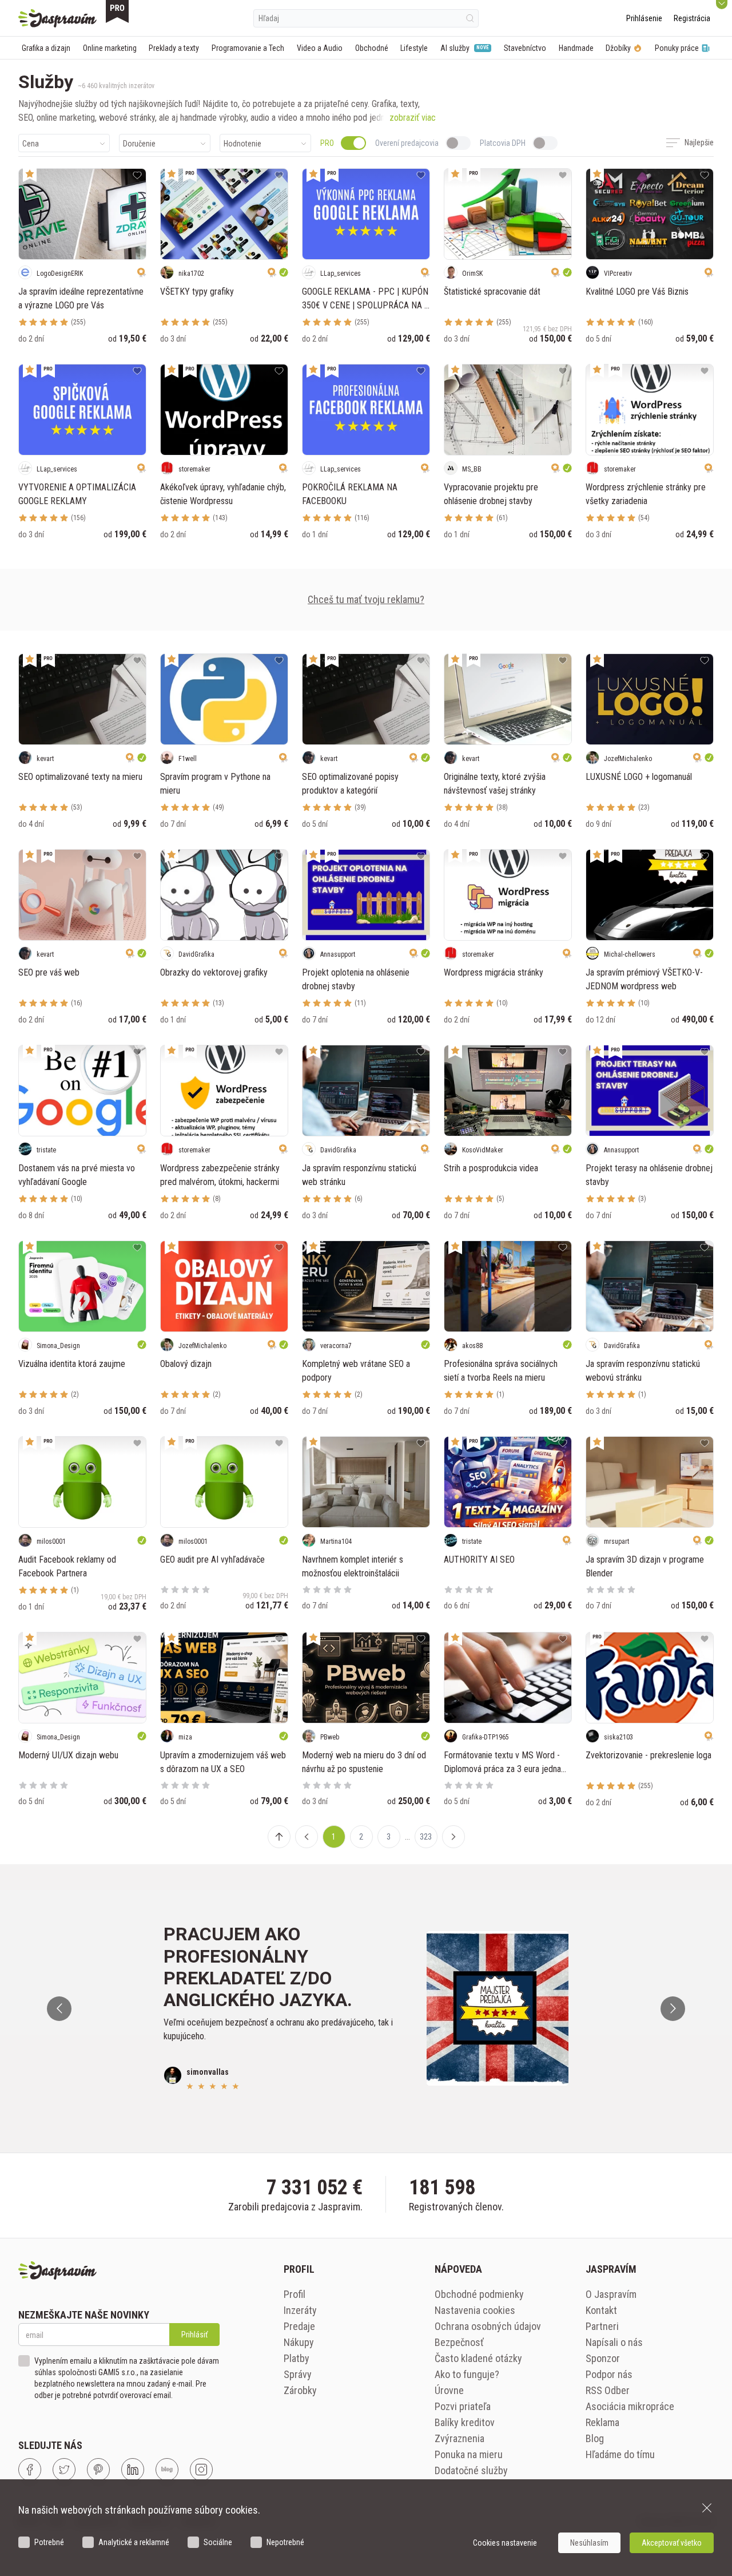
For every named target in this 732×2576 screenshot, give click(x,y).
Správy (298, 2374)
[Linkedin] (133, 2470)
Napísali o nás (614, 2342)
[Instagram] (201, 2470)
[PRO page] (117, 11)
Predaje (299, 2326)
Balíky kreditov (465, 2422)
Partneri (602, 2326)
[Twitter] (64, 2470)
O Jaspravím (611, 2294)
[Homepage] (57, 18)
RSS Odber (608, 2390)
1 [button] (334, 1837)
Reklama (602, 2422)
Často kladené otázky (478, 2358)
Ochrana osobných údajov (488, 2326)
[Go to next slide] (673, 2009)
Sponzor (603, 2358)
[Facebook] (30, 2470)
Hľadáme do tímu (620, 2454)
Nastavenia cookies (475, 2310)
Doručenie (139, 144)
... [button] (407, 1837)
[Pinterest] (98, 2470)
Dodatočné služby (471, 2470)
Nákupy (299, 2342)
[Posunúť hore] (279, 1837)
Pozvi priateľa (463, 2406)
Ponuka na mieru (469, 2454)
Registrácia (692, 18)
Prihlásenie (644, 18)
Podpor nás (609, 2374)
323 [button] (426, 1837)
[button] (307, 1837)
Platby (297, 2358)
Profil (295, 2294)
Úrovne (449, 2390)
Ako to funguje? (467, 2374)
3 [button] (389, 1837)
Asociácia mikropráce (630, 2406)
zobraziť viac (413, 118)
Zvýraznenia (460, 2438)
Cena (31, 144)
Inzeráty (300, 2310)
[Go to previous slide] (59, 2009)
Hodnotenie (242, 144)
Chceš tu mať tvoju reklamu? (366, 599)
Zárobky (300, 2390)
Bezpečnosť (459, 2342)
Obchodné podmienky (479, 2294)
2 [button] (361, 1837)
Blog (595, 2438)
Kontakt (601, 2310)
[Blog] (167, 2470)
